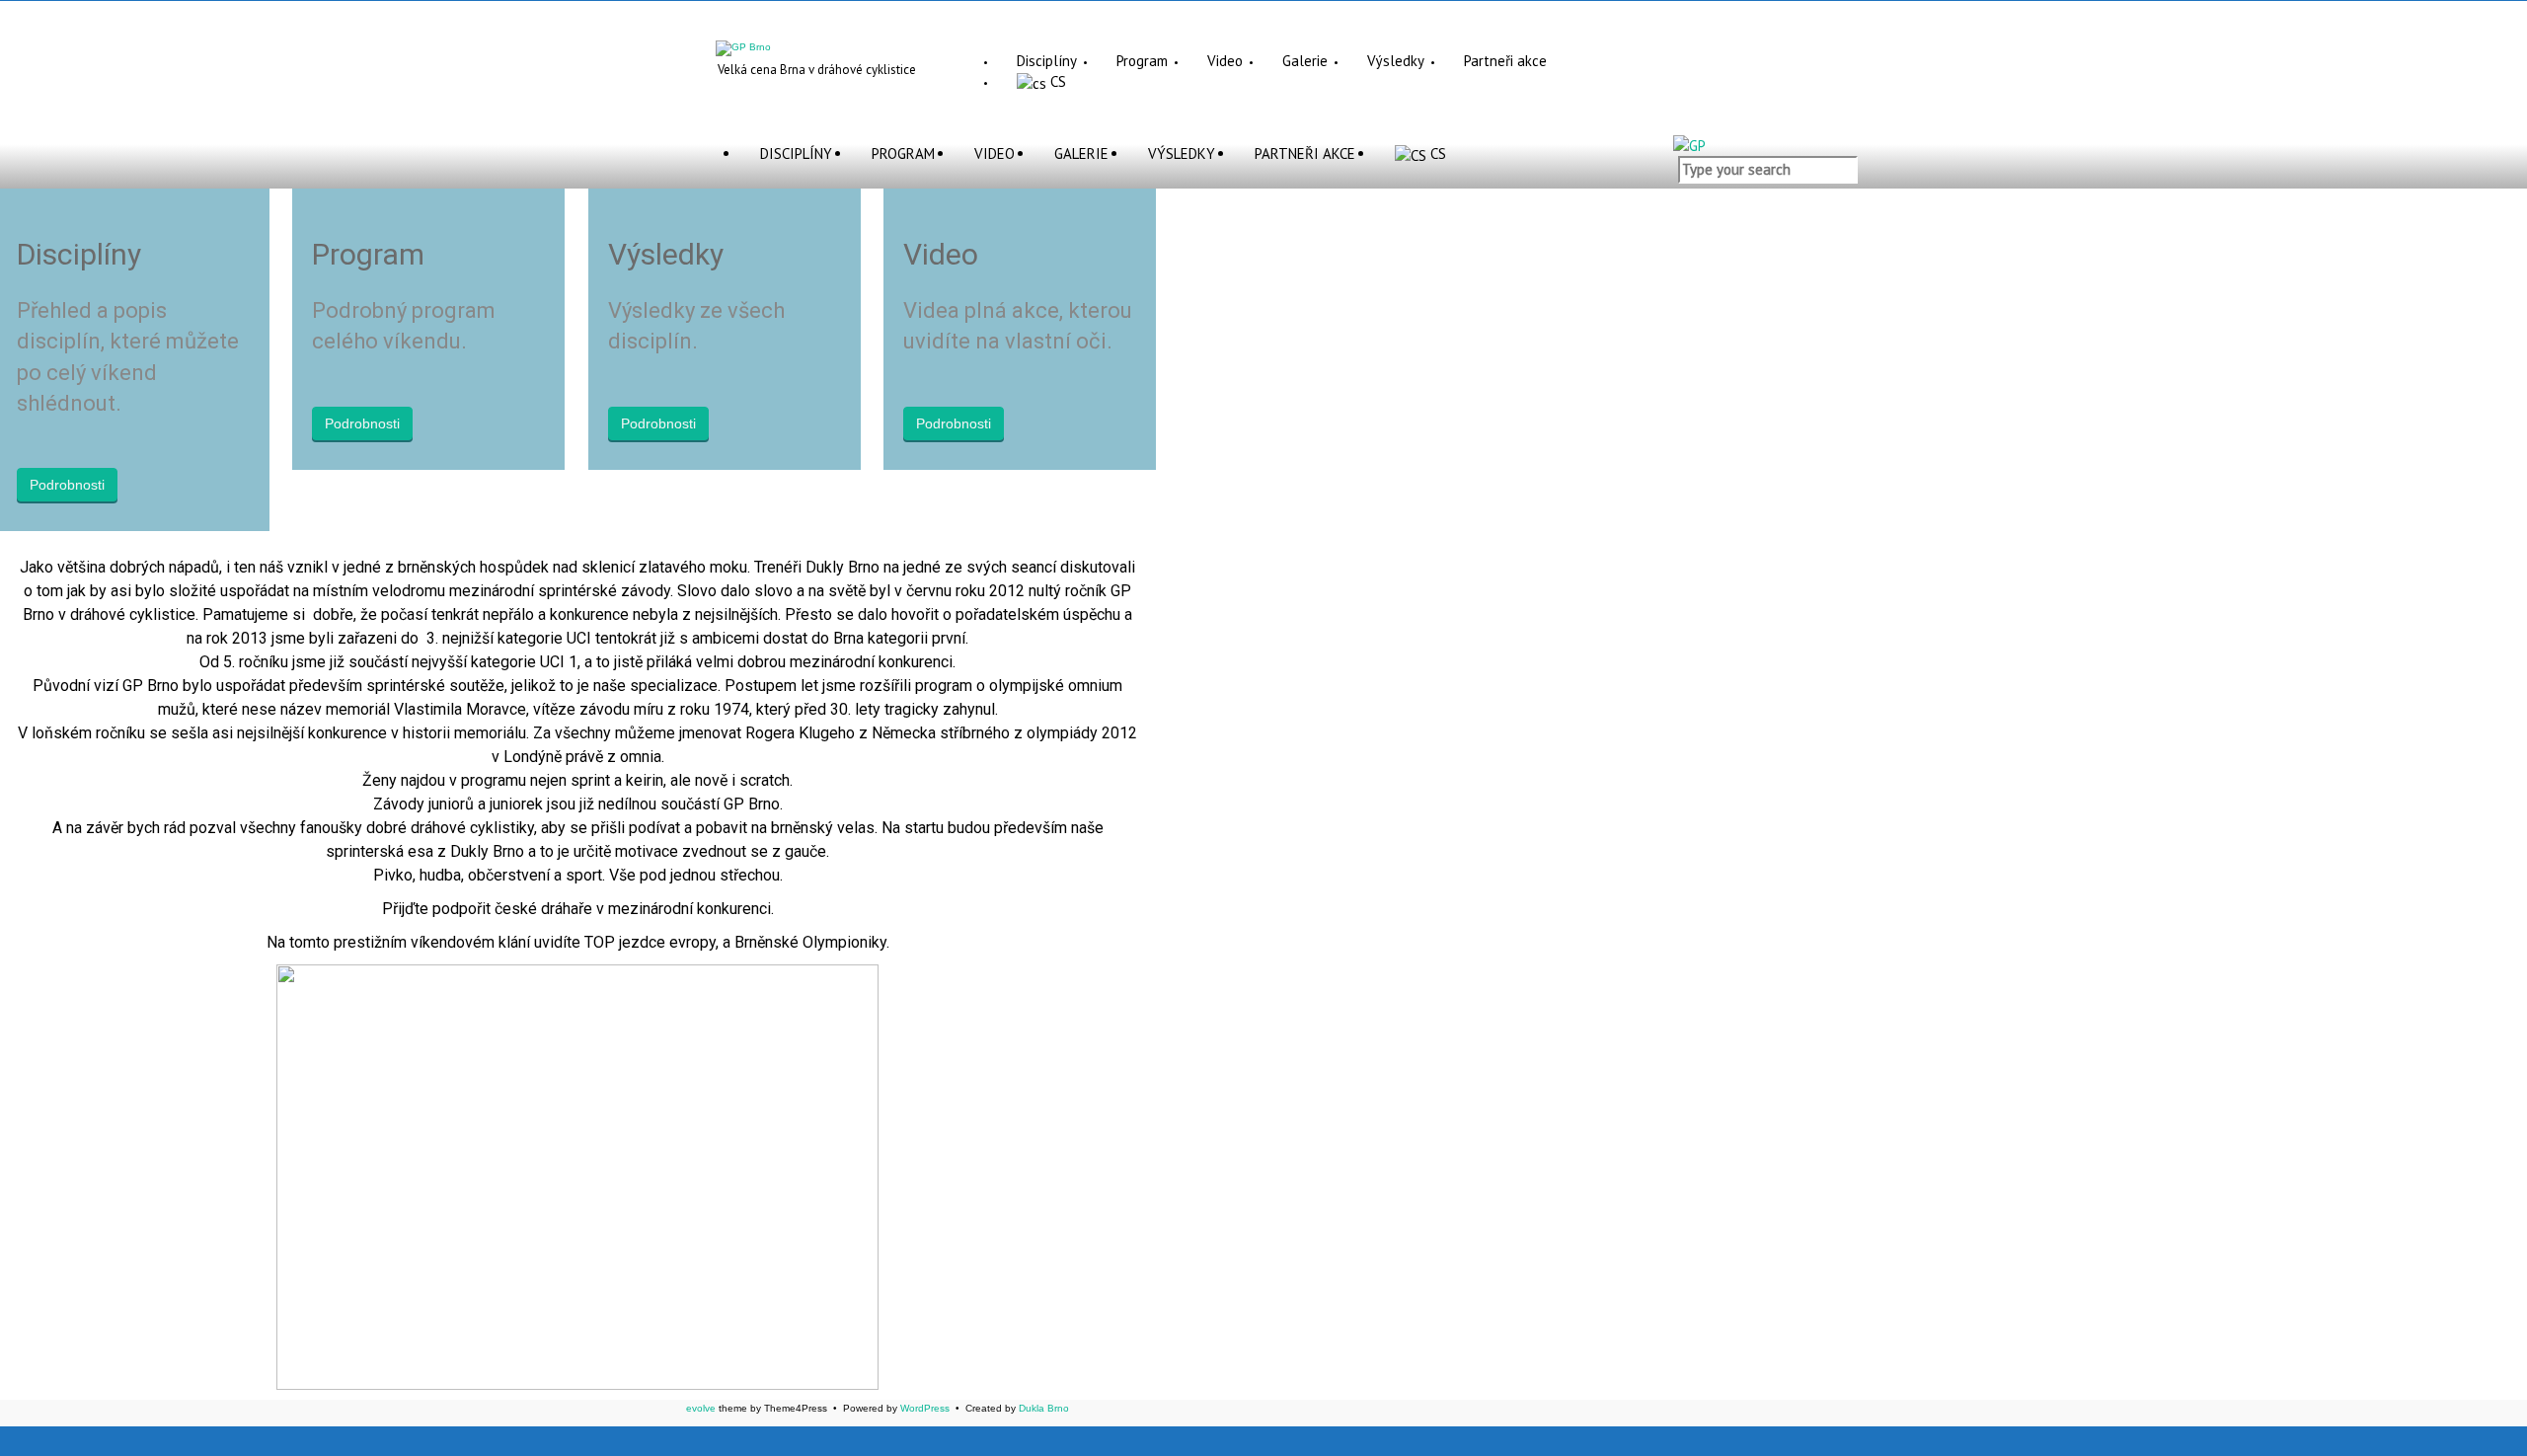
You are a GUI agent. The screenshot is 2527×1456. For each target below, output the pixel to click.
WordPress (925, 1408)
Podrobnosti (67, 485)
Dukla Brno (1044, 1408)
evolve (701, 1408)
